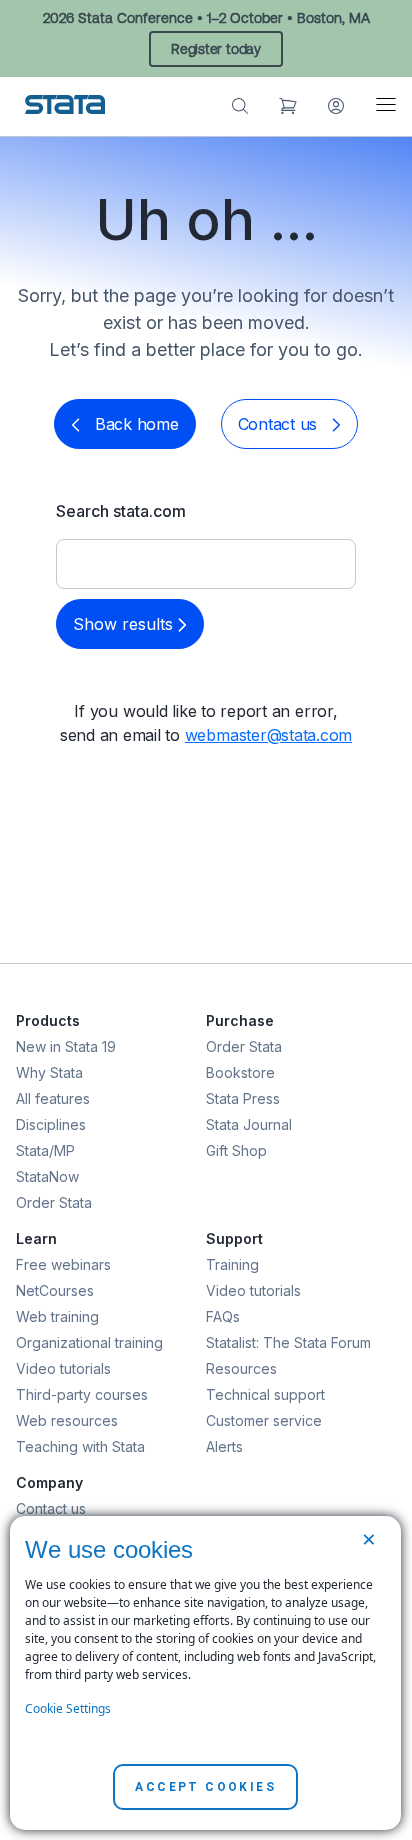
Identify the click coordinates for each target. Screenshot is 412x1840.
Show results (125, 624)
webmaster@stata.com (268, 735)
